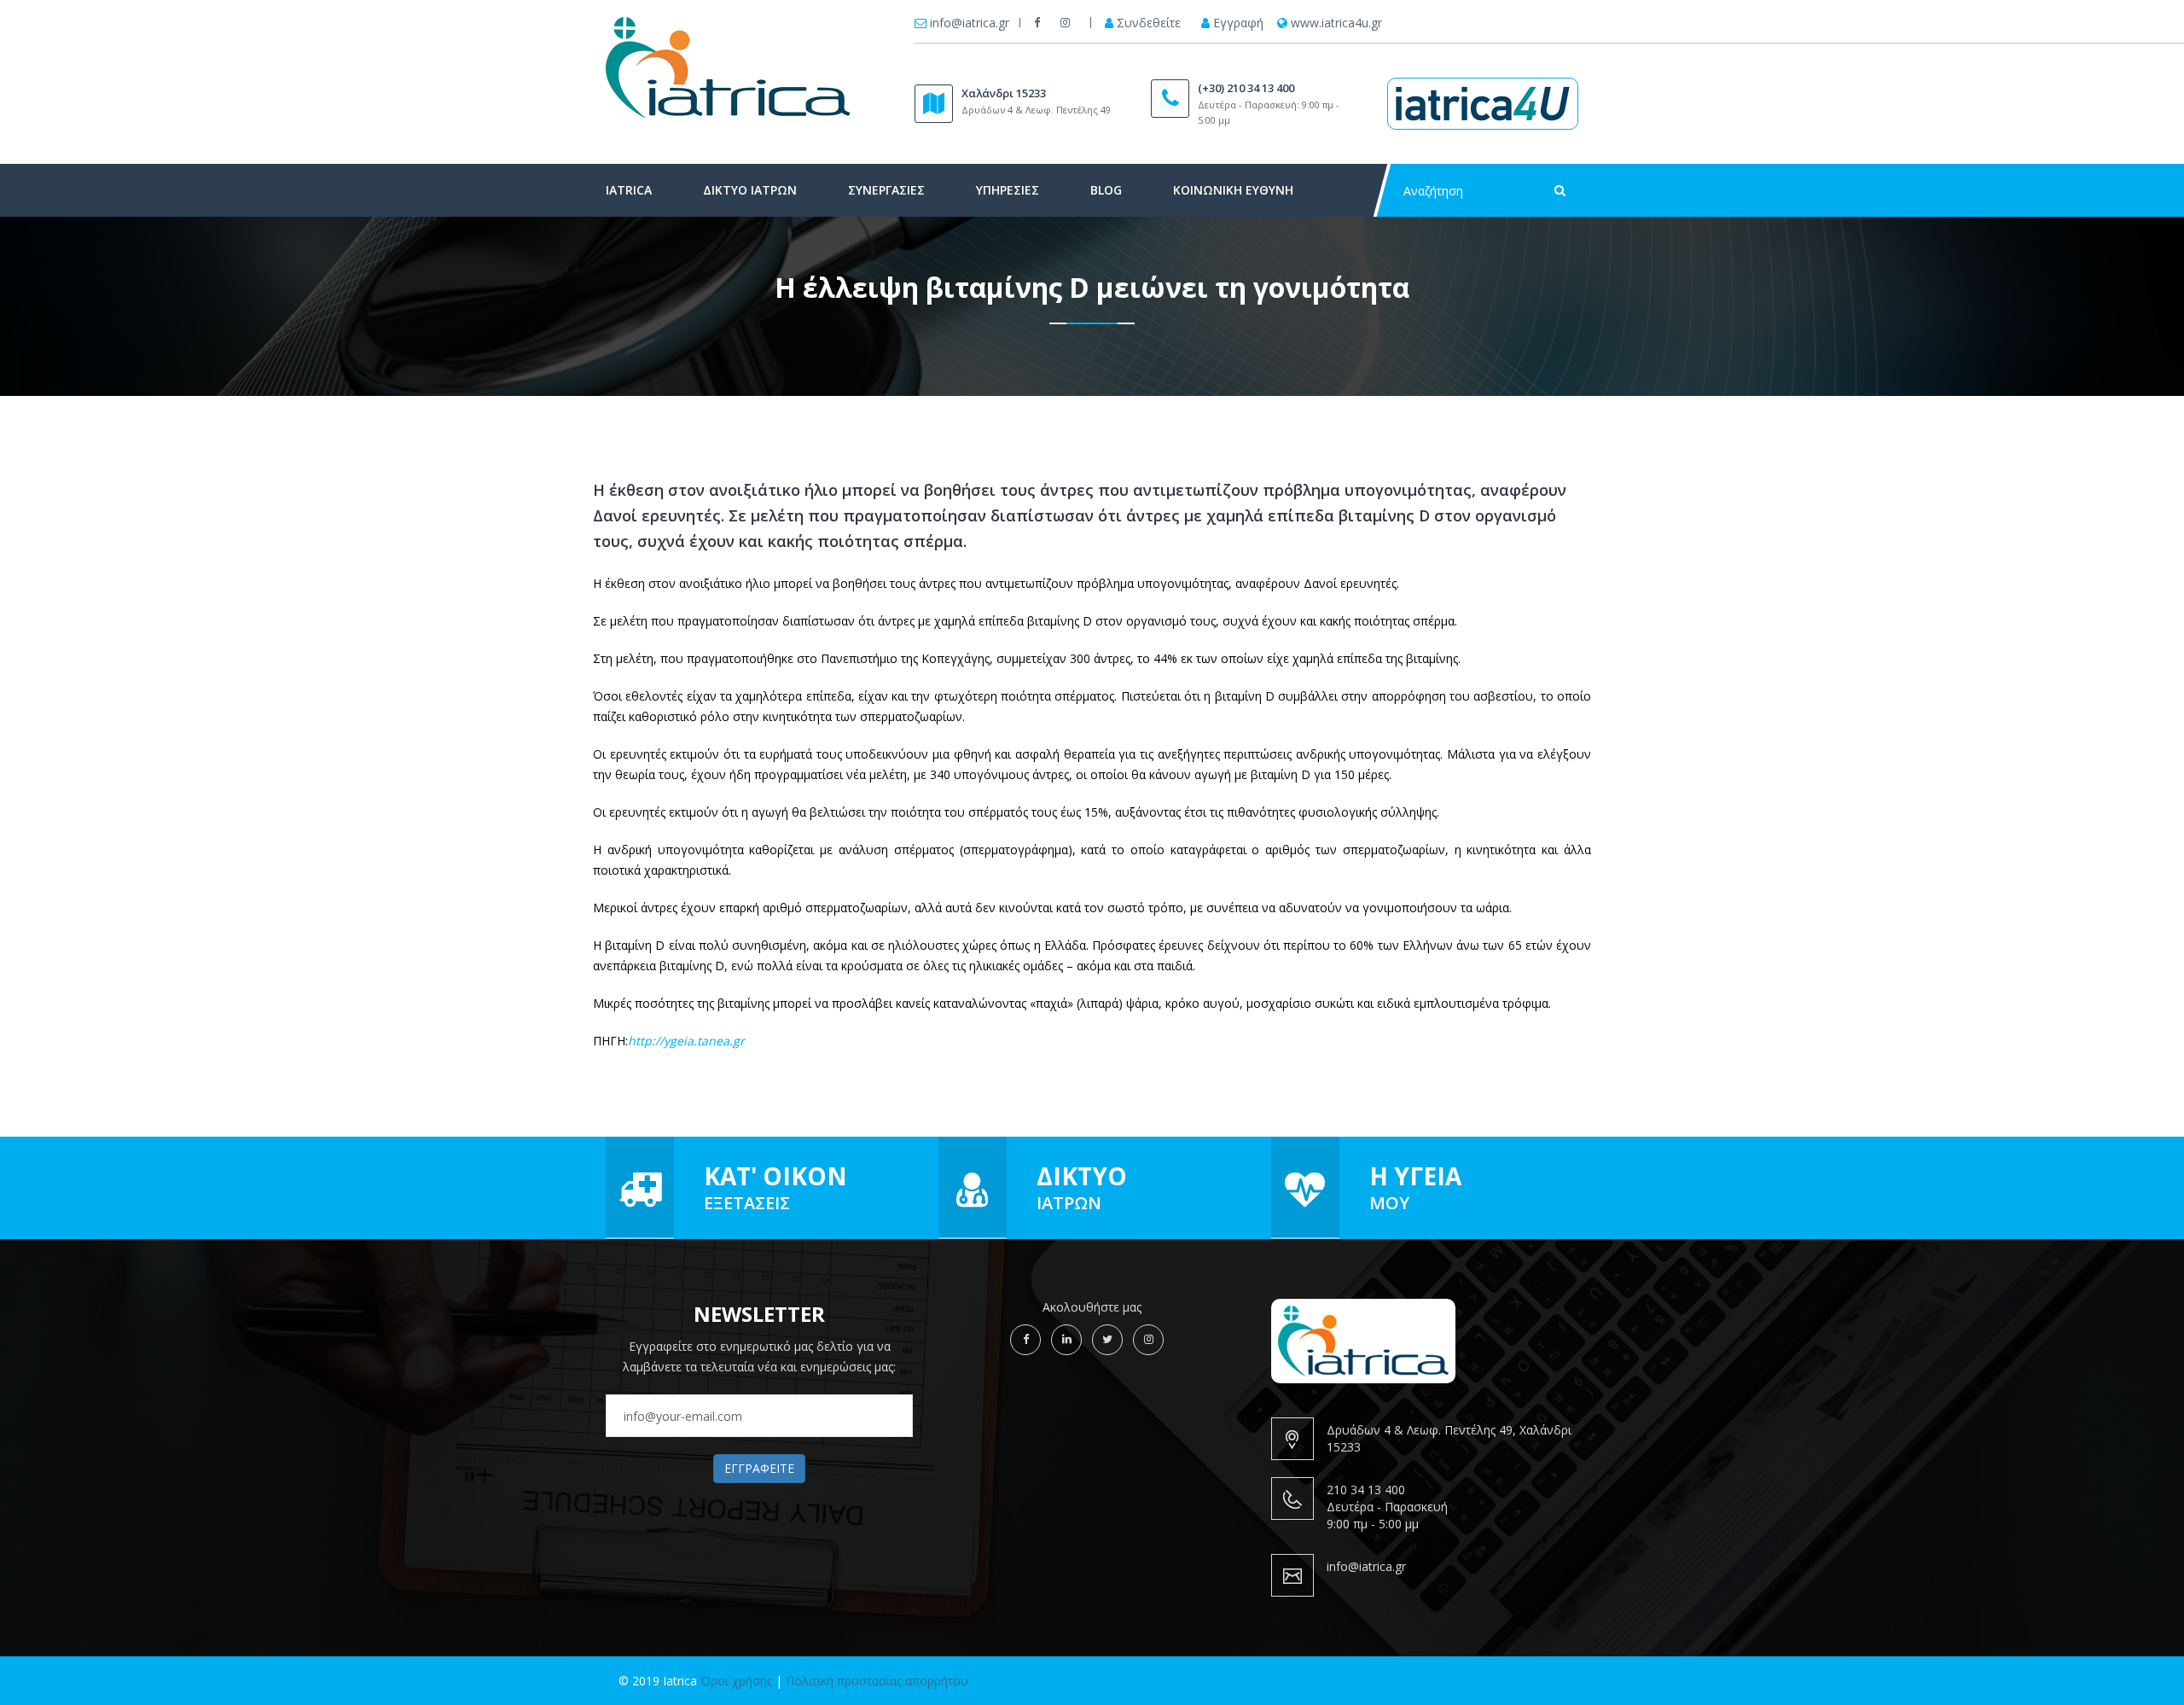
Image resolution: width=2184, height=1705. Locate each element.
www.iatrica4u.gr (1336, 23)
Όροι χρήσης (736, 1681)
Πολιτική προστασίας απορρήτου (877, 1681)
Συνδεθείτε (1149, 23)
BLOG (1106, 190)
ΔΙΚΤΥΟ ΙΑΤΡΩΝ (750, 190)
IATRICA (629, 190)
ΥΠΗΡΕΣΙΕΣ (1008, 190)
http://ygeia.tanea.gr (686, 1041)
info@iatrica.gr (970, 23)
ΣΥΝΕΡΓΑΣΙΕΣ (886, 190)
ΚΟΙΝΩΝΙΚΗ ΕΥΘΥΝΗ (1233, 190)
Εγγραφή (1238, 23)
